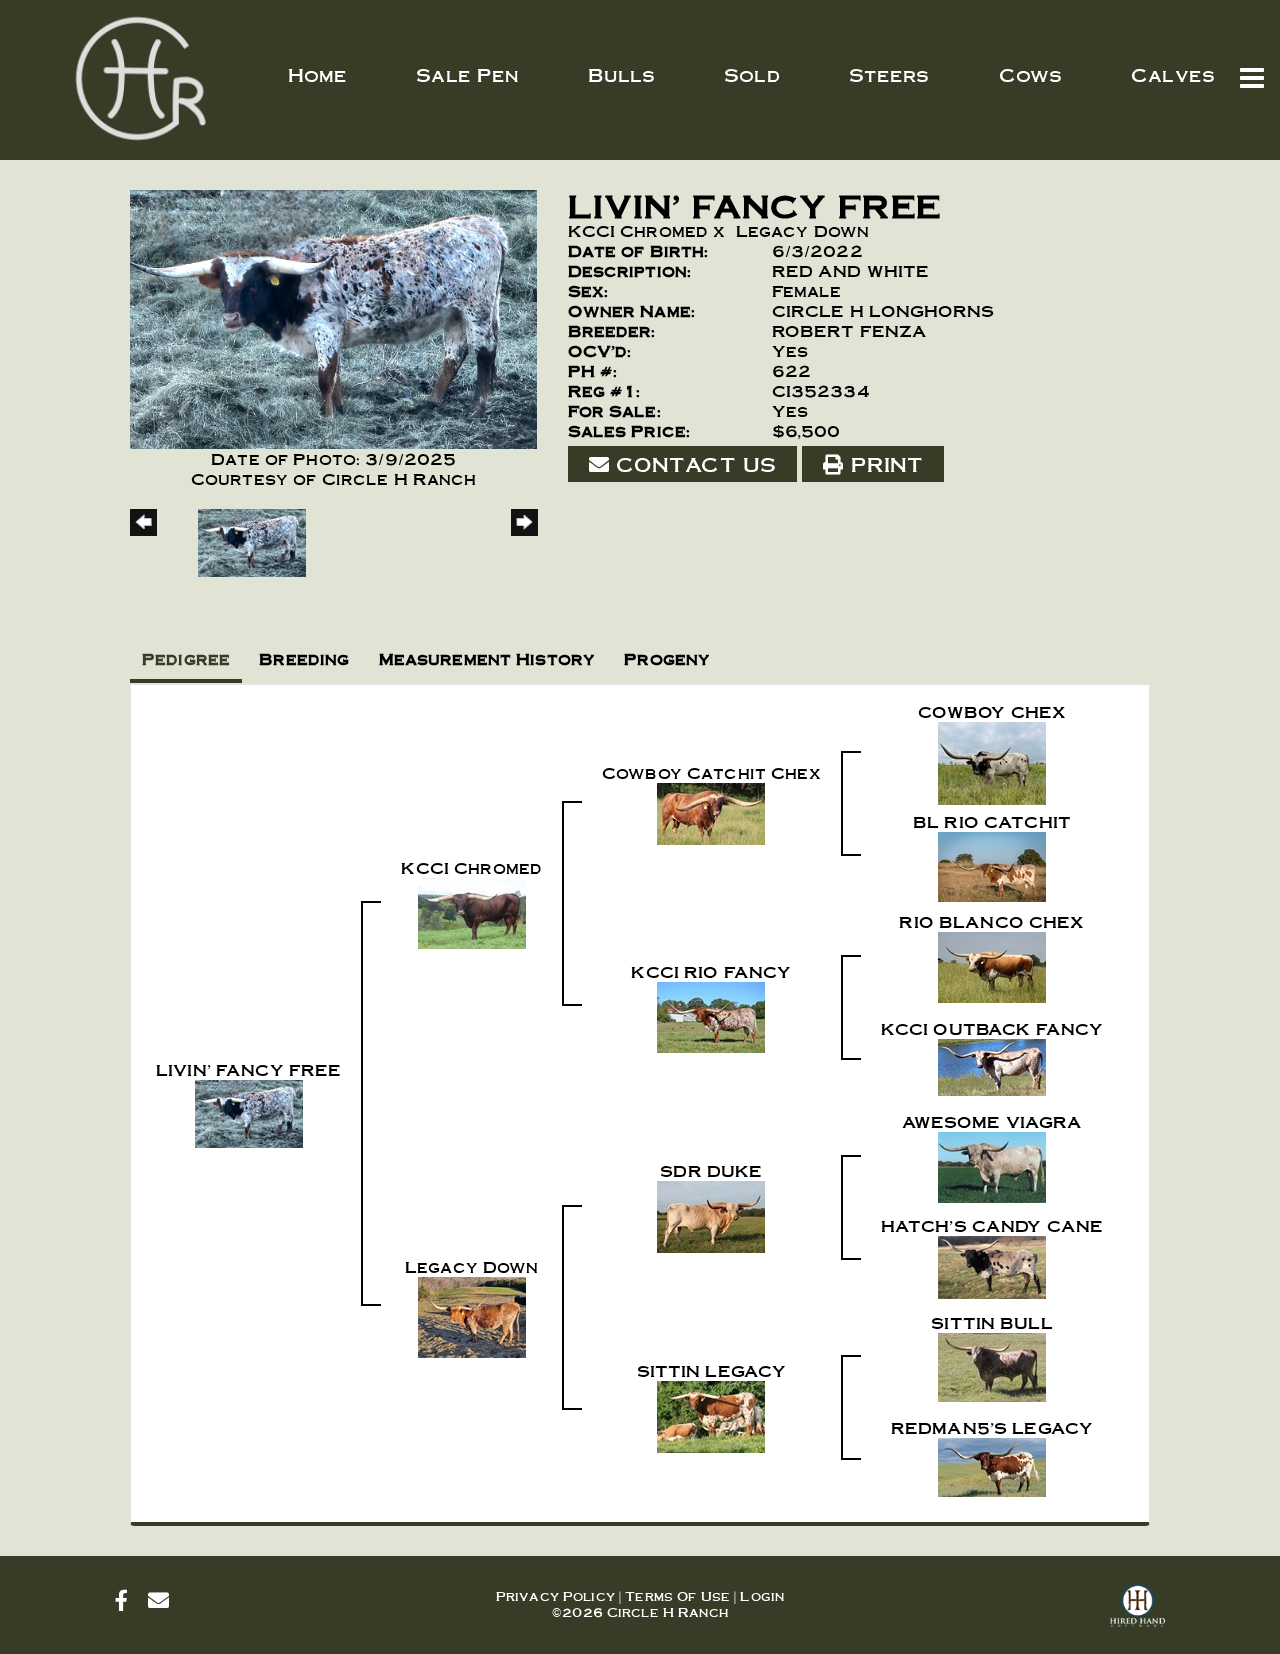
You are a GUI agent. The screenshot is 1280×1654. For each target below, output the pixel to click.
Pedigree (186, 658)
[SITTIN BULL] (992, 1363)
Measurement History (487, 658)
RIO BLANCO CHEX (991, 921)
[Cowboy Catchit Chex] (711, 809)
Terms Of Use (677, 1596)
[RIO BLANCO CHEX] (992, 963)
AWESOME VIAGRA (992, 1121)
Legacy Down (803, 230)
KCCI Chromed (638, 230)
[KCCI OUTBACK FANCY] (992, 1063)
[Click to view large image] (333, 315)
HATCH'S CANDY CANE (992, 1225)
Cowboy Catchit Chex (711, 772)
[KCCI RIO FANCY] (711, 1013)
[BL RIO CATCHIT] (992, 863)
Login (762, 1596)
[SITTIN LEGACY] (711, 1413)
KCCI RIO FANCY (711, 971)
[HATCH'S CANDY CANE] (992, 1263)
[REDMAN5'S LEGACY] (992, 1463)
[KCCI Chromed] (472, 909)
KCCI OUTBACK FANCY (992, 1028)
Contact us (693, 464)
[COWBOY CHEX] (992, 759)
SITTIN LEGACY (712, 1370)
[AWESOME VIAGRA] (992, 1163)
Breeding (304, 658)
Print (883, 464)
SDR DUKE (711, 1170)
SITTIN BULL (992, 1322)
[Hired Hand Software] (1137, 1614)
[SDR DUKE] (711, 1213)
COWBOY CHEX (992, 711)
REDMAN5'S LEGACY (992, 1427)
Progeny (667, 658)
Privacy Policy (555, 1596)
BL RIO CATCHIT (992, 821)
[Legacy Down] (472, 1313)
